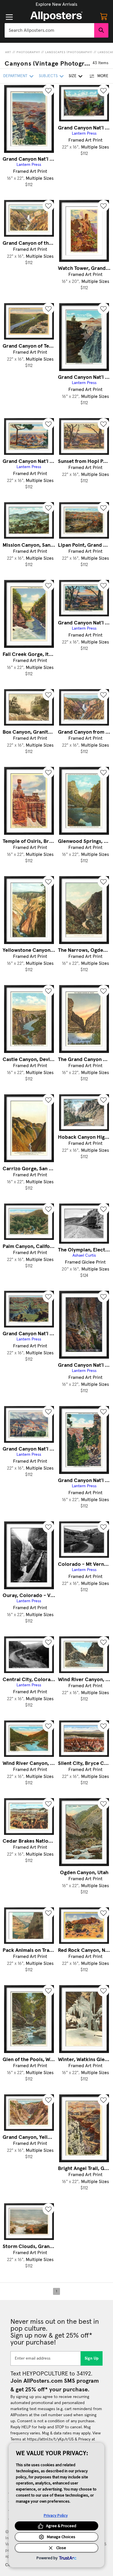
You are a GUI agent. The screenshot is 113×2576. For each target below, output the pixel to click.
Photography (28, 52)
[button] (57, 4)
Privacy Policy (56, 2515)
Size (73, 76)
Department (15, 76)
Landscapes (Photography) (69, 52)
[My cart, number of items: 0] (104, 16)
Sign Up (92, 2358)
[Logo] (57, 16)
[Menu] (9, 17)
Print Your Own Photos (57, 4)
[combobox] (49, 30)
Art (8, 52)
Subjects (48, 76)
